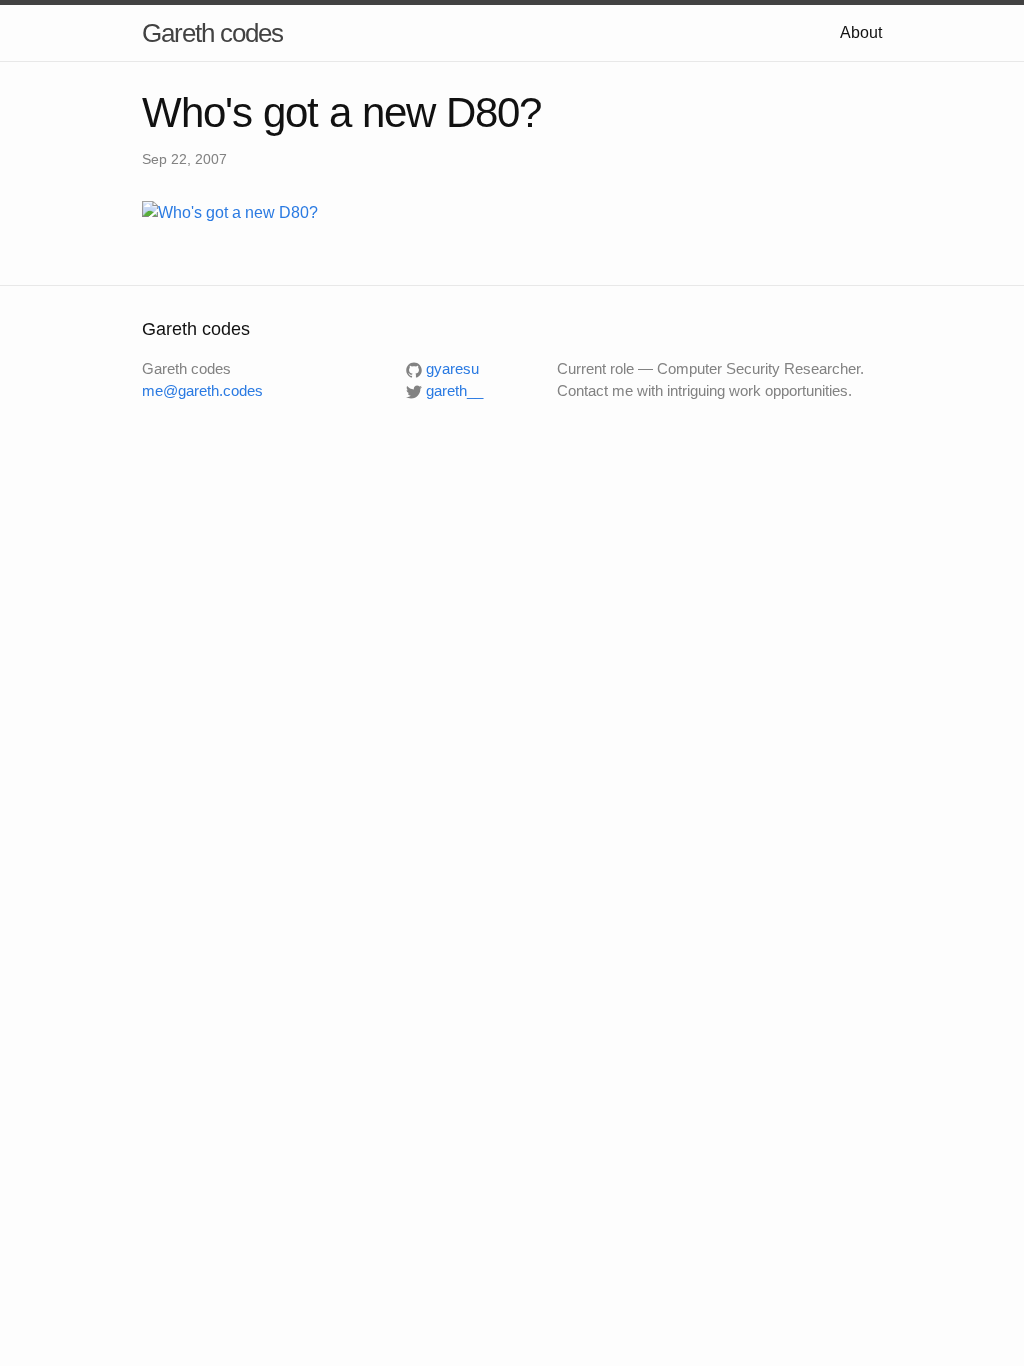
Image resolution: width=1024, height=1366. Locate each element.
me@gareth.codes (202, 390)
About (861, 32)
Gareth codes (212, 33)
